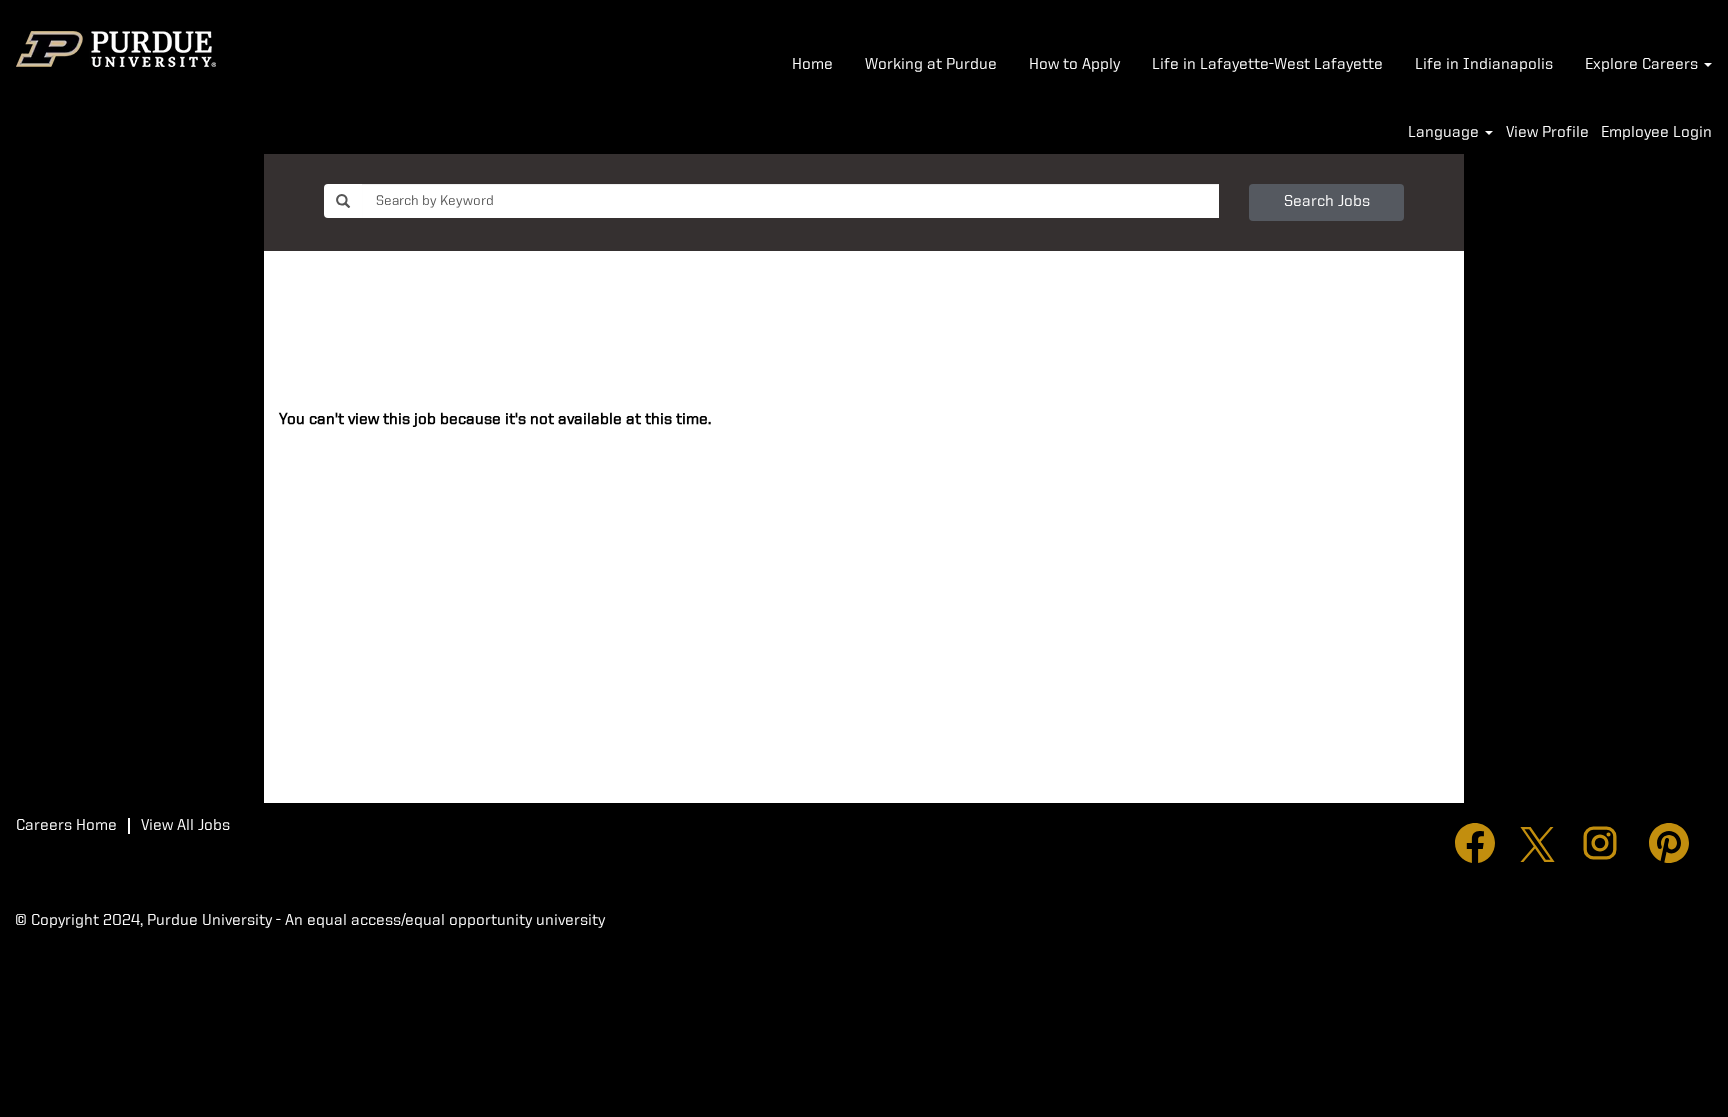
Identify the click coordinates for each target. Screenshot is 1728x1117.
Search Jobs (1327, 202)
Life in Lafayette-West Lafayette (1267, 65)
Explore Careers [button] (1643, 65)
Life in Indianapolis (1484, 65)
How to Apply (1074, 65)
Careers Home (66, 826)
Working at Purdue (931, 65)
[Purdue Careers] (116, 49)
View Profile (1547, 133)
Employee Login (1656, 133)
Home (812, 65)
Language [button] (1445, 133)
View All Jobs (185, 826)
